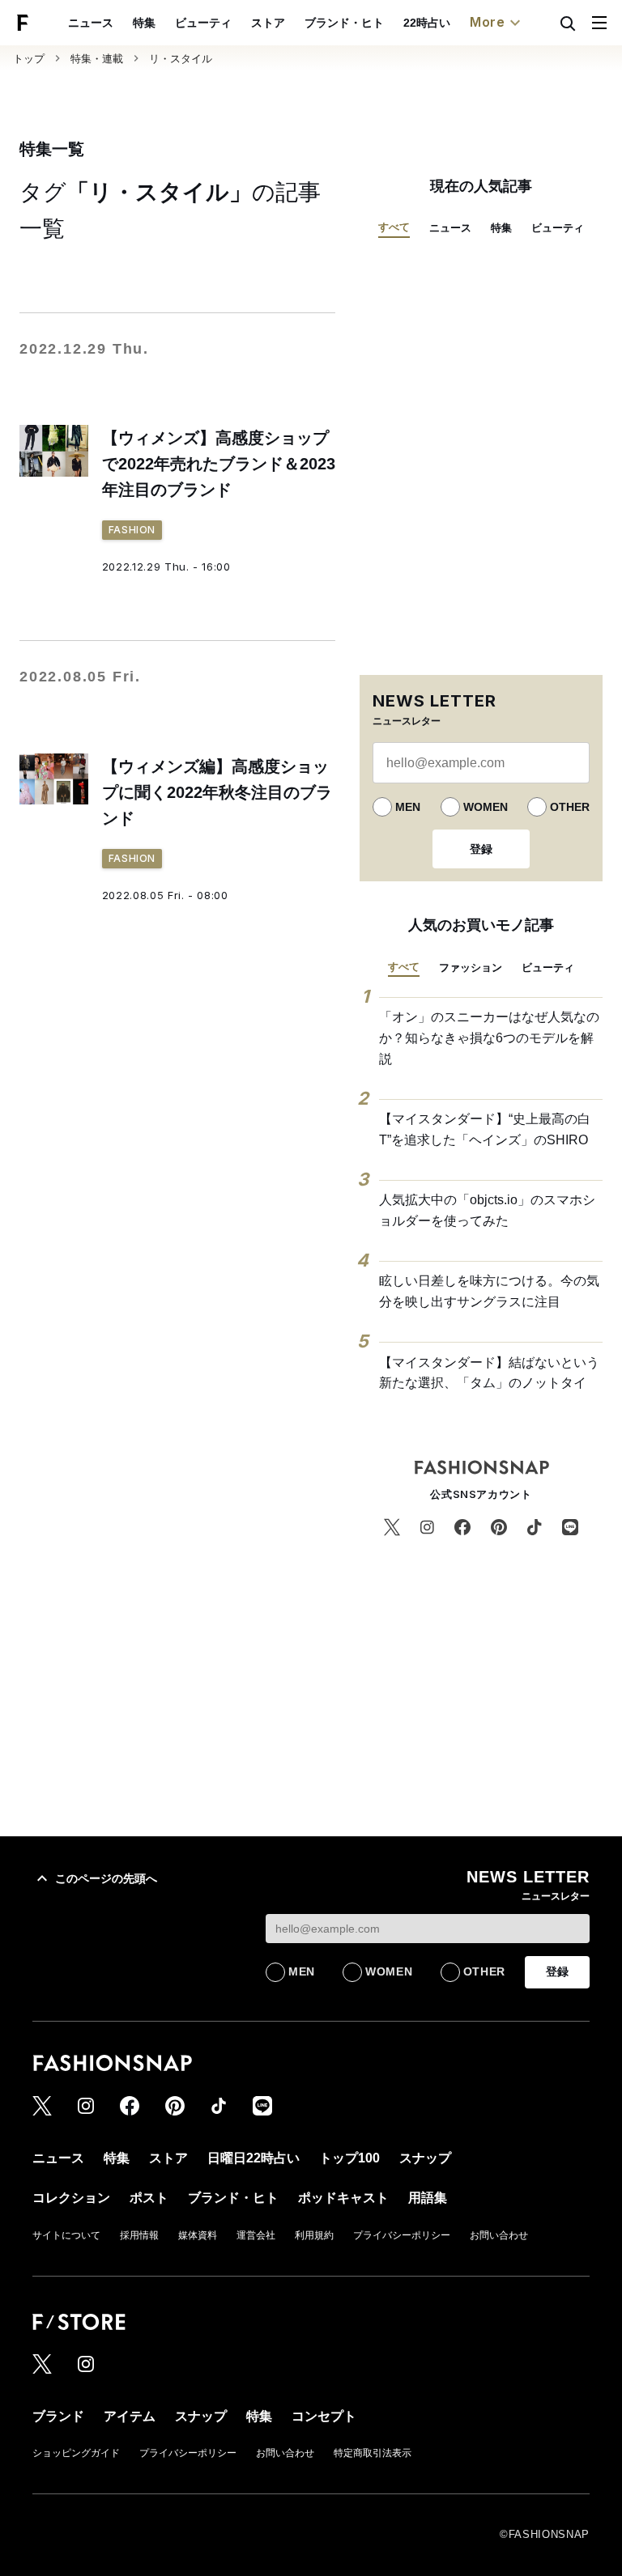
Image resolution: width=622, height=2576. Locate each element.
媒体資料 (198, 2235)
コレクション (71, 2198)
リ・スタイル (181, 59)
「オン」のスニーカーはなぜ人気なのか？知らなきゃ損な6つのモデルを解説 (489, 1038)
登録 (481, 849)
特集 (144, 23)
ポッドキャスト (343, 2198)
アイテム (130, 2416)
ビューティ (203, 23)
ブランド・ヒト (344, 23)
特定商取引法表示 (373, 2453)
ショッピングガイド (76, 2453)
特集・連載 (97, 59)
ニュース (91, 23)
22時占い (427, 23)
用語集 (428, 2198)
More (488, 22)
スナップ (425, 2158)
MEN (408, 807)
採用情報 (139, 2235)
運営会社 (256, 2235)
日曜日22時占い (253, 2158)
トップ (29, 59)
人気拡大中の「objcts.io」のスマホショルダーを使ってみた (487, 1210)
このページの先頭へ (106, 1878)
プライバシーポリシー (402, 2235)
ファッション (471, 968)
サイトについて (66, 2235)
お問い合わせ (499, 2235)
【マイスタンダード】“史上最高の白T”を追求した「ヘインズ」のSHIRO (485, 1129)
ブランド (58, 2416)
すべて (394, 227)
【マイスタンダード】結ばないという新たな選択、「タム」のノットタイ (489, 1373)
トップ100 (349, 2158)
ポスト (149, 2198)
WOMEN (486, 807)
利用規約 (314, 2235)
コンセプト (324, 2416)
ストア (268, 23)
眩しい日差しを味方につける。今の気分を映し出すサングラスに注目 (489, 1291)
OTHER (570, 807)
